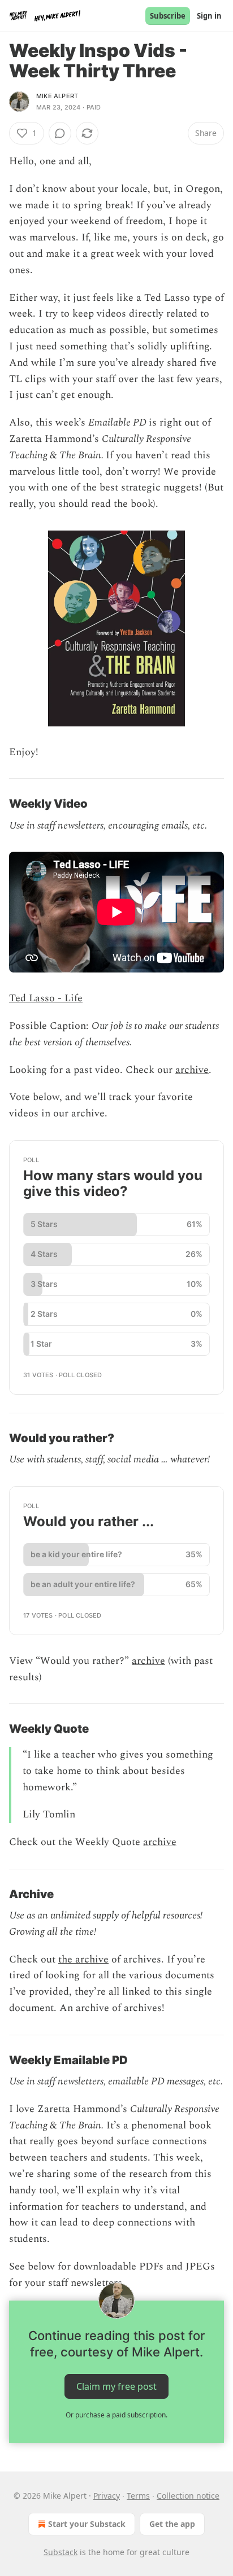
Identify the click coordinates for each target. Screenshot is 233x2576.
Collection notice (188, 2496)
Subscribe (168, 16)
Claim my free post (116, 2386)
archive (192, 1070)
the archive (83, 1959)
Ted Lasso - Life (46, 998)
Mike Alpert (57, 96)
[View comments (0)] (60, 133)
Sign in (209, 16)
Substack (61, 2552)
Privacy (107, 2496)
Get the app (172, 2524)
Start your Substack (87, 2524)
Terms (138, 2496)
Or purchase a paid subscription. (116, 2415)
